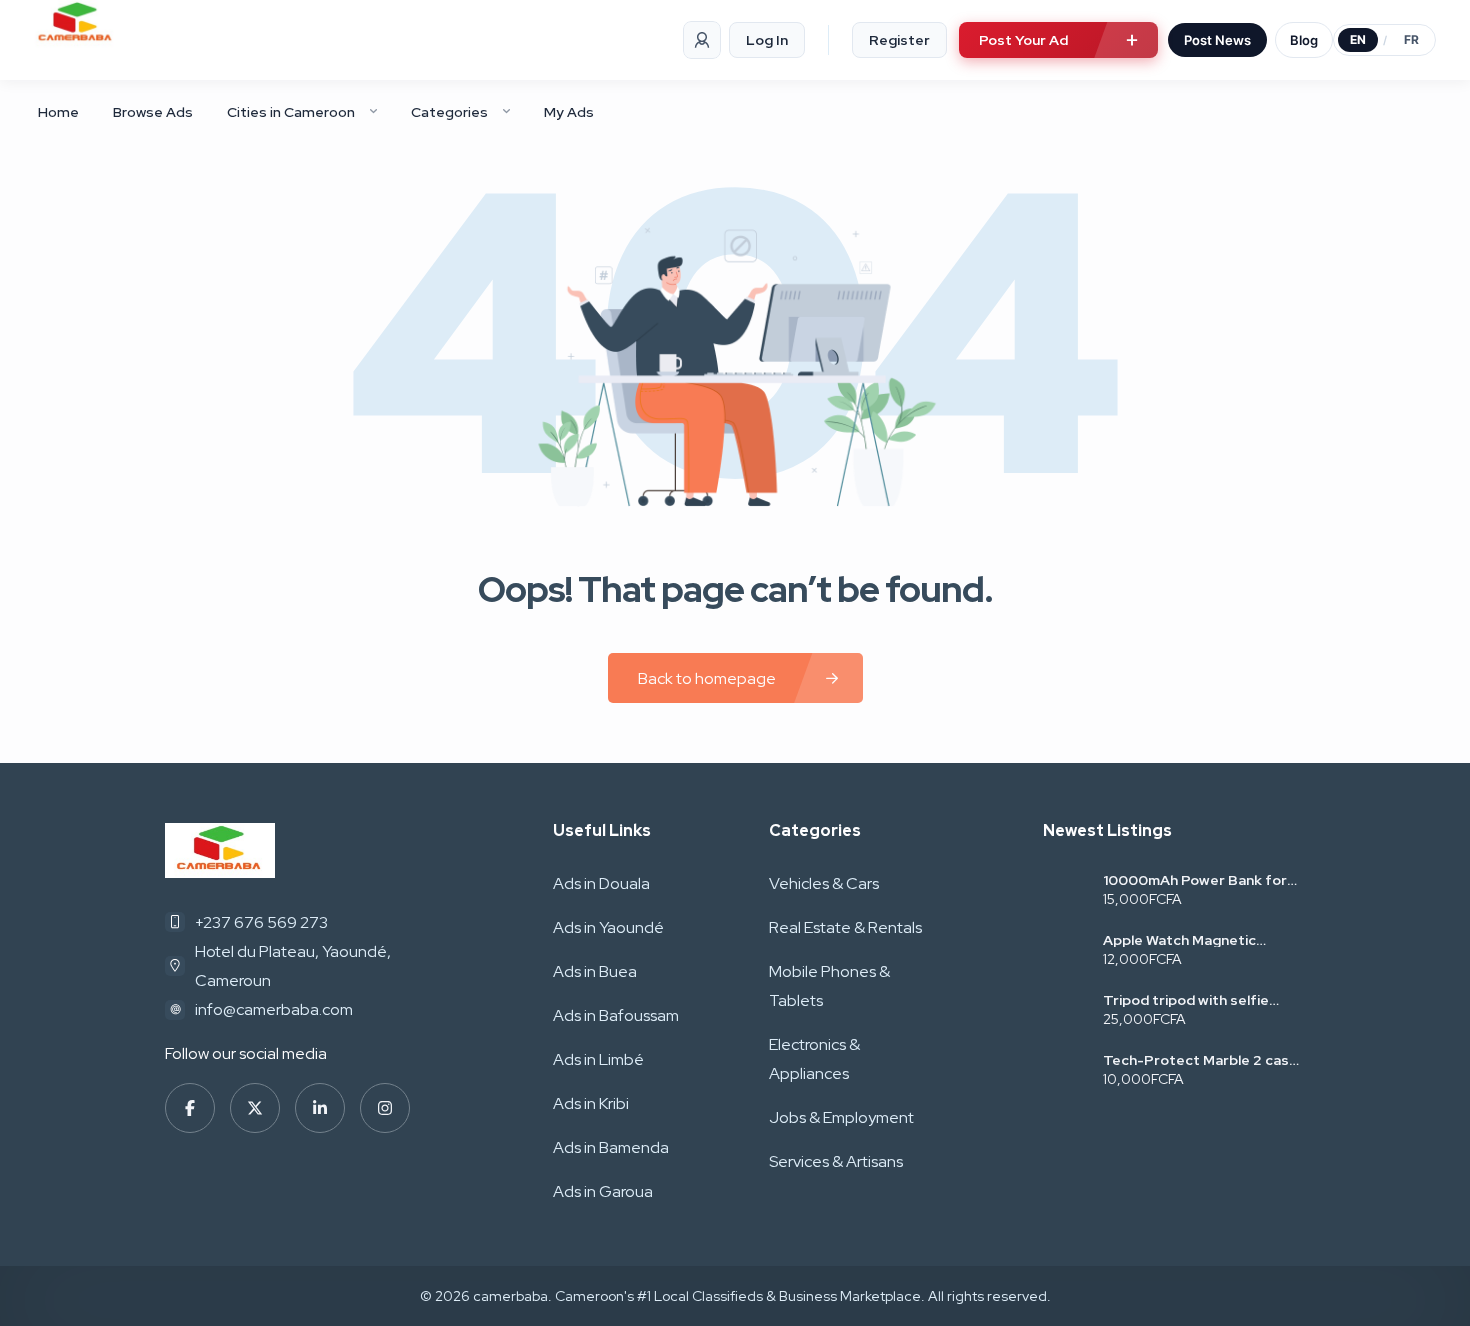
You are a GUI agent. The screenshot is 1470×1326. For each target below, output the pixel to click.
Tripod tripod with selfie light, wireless (1186, 1000)
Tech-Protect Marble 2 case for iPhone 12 (1200, 1060)
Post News (1217, 40)
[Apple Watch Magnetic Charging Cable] (1065, 951)
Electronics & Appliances (814, 1059)
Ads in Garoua (603, 1191)
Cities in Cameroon (291, 112)
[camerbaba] (76, 24)
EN (1358, 39)
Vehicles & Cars (824, 883)
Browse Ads (153, 112)
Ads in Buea (595, 971)
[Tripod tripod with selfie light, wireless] (1065, 1011)
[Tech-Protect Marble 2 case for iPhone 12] (1065, 1071)
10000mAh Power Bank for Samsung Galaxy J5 (1195, 880)
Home (58, 112)
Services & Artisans (836, 1161)
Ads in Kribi (591, 1103)
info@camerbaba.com (274, 1009)
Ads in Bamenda (611, 1147)
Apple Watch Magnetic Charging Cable (1179, 940)
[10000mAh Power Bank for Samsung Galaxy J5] (1065, 891)
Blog (1304, 40)
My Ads (569, 112)
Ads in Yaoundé (608, 927)
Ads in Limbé (598, 1059)
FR (1411, 39)
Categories (449, 112)
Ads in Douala (601, 883)
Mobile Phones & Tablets (829, 986)
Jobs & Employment (841, 1117)
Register (899, 40)
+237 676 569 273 (261, 922)
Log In (767, 40)
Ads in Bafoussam (616, 1015)
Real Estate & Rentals (845, 927)
